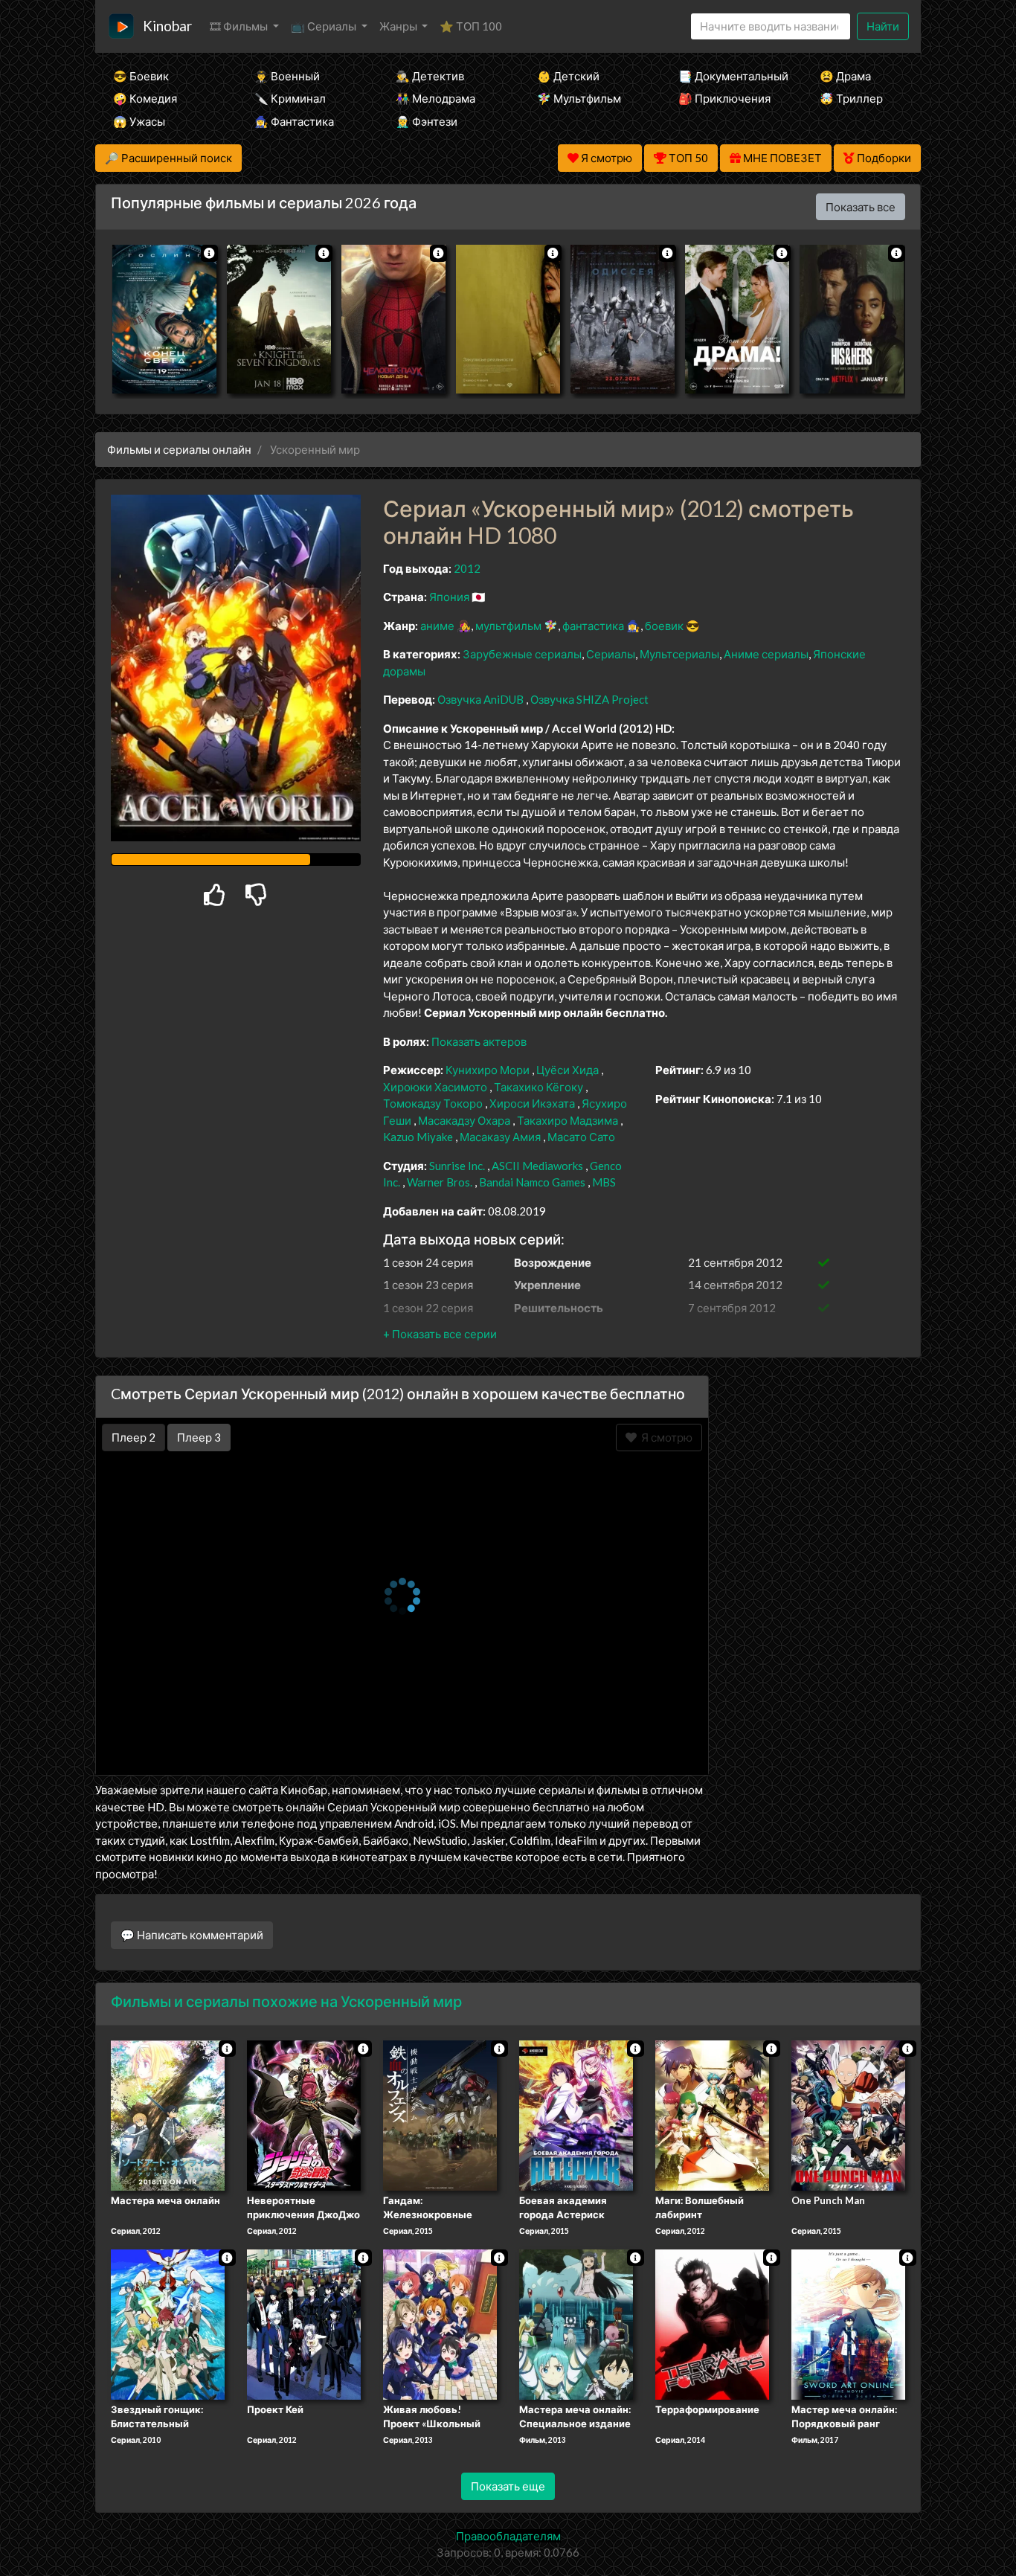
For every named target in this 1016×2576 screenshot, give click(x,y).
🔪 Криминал (290, 98)
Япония (449, 597)
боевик (664, 626)
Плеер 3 (199, 1437)
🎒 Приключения (724, 98)
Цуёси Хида (568, 1070)
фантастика (593, 626)
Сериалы (611, 654)
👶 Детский (568, 76)
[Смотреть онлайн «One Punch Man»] (848, 2114)
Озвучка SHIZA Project (589, 699)
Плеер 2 (134, 1437)
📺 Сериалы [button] (325, 26)
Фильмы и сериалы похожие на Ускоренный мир (286, 2001)
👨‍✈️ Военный (287, 76)
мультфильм (508, 626)
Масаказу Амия (500, 1137)
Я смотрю (665, 1437)
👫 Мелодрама (435, 98)
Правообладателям (508, 2536)
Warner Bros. (440, 1182)
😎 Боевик (141, 76)
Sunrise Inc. (457, 1166)
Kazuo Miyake (418, 1137)
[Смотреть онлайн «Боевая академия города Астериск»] (576, 2114)
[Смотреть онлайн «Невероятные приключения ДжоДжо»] (304, 2114)
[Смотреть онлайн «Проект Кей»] (304, 2323)
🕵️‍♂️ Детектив (430, 76)
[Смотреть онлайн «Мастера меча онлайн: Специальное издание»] (576, 2323)
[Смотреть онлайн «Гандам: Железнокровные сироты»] (440, 2114)
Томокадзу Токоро (433, 1103)
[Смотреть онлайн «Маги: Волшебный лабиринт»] (712, 2114)
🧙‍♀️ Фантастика (294, 121)
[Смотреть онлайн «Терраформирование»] (712, 2323)
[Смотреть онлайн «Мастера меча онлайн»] (168, 2114)
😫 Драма (845, 76)
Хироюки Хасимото (435, 1087)
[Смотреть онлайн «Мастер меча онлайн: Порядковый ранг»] (848, 2323)
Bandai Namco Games (532, 1182)
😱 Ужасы (139, 121)
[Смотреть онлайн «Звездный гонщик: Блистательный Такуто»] (168, 2323)
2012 (467, 568)
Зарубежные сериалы (522, 654)
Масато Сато (581, 1137)
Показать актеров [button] (479, 1041)
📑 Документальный (729, 76)
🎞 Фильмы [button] (240, 26)
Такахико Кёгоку (538, 1087)
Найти (883, 26)
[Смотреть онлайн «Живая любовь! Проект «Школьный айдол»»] (440, 2323)
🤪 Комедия (145, 98)
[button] (440, 1334)
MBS (604, 1182)
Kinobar (167, 26)
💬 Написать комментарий (192, 1935)
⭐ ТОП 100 (471, 26)
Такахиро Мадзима (568, 1120)
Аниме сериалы (766, 654)
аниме (437, 626)
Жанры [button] (399, 26)
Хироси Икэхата (532, 1103)
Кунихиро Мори (488, 1070)
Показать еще (508, 2486)
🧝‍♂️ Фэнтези (427, 121)
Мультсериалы (679, 654)
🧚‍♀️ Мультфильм (579, 98)
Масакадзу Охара (464, 1120)
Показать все (861, 207)
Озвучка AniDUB (482, 699)
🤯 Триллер (851, 98)
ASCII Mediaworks (537, 1166)
